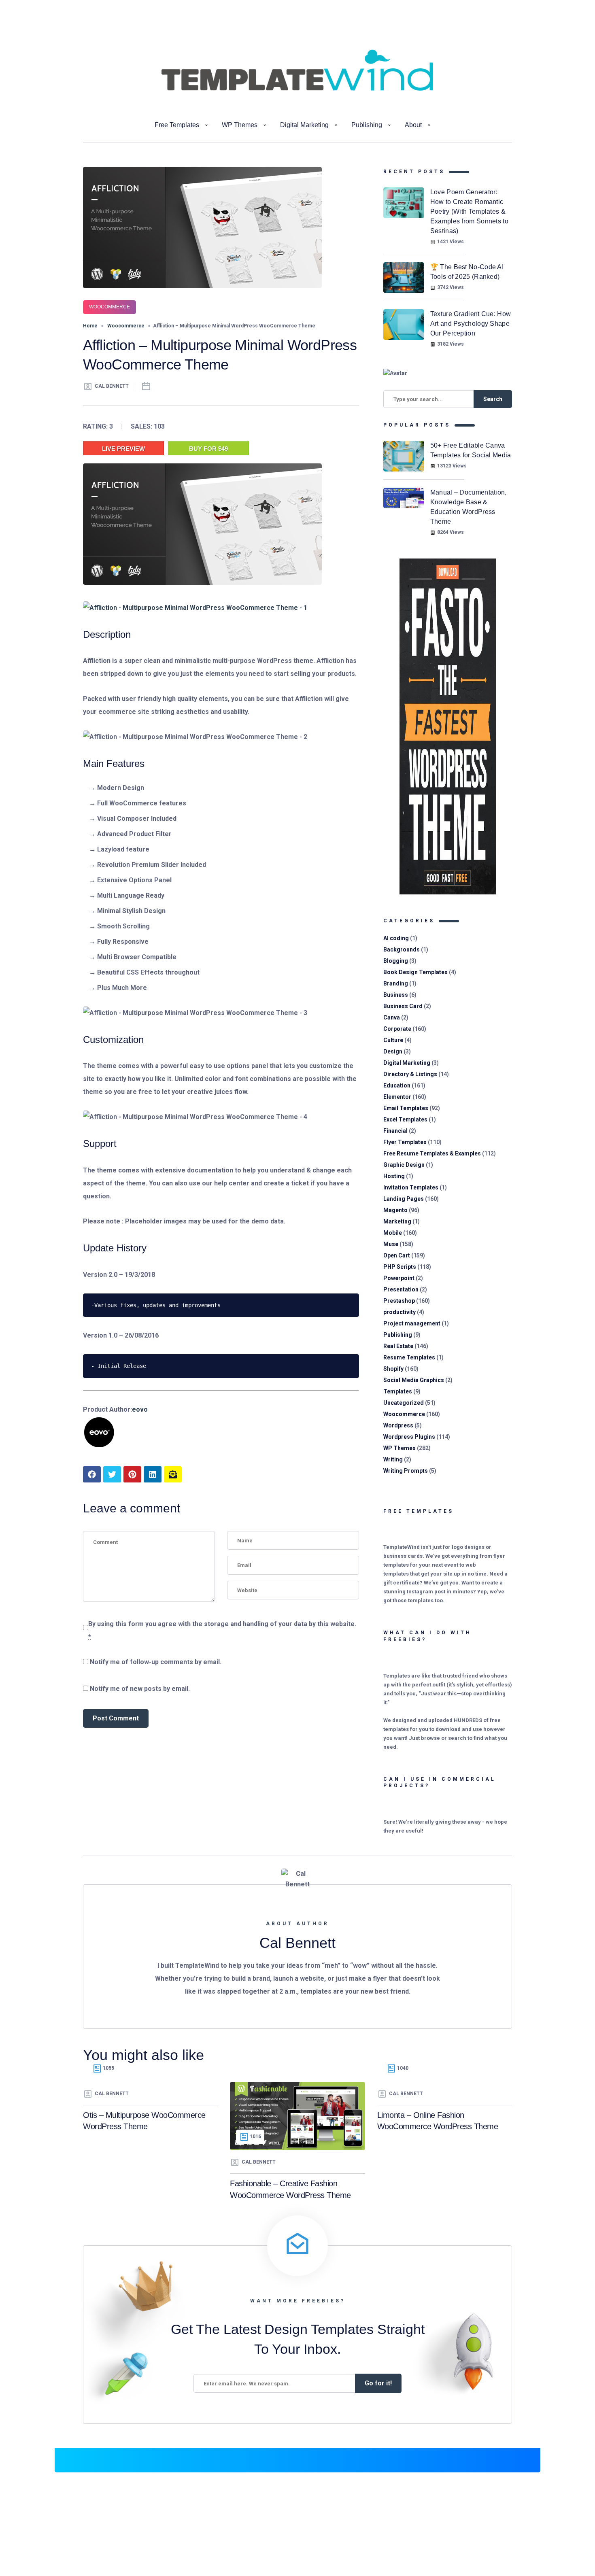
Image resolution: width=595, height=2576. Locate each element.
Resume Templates (409, 1357)
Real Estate (398, 1346)
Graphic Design (404, 1165)
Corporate (397, 1029)
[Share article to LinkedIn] (153, 1474)
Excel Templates (405, 1119)
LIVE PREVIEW (123, 449)
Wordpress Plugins (409, 1437)
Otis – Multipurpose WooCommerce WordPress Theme (144, 2121)
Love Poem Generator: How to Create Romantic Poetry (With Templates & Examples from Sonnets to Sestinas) (469, 211)
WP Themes (240, 125)
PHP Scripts (400, 1267)
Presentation (401, 1289)
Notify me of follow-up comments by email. (156, 1662)
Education (397, 1085)
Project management (412, 1323)
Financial (395, 1131)
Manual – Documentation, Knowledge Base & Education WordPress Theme (469, 507)
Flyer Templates (405, 1142)
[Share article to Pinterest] (132, 1474)
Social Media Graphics (414, 1380)
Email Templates (406, 1108)
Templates (398, 1391)
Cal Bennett (112, 386)
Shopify (393, 1369)
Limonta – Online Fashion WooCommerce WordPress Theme (438, 2121)
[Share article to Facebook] (92, 1474)
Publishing (367, 125)
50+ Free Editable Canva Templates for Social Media (471, 450)
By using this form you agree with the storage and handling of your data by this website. (222, 1630)
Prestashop (399, 1301)
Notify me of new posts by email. (140, 1689)
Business (396, 995)
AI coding (396, 938)
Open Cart (397, 1255)
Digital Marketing (304, 125)
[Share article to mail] (173, 1474)
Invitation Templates (411, 1187)
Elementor (397, 1097)
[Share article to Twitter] (112, 1474)
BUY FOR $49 (208, 449)
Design (393, 1051)
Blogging (396, 961)
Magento (395, 1210)
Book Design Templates (415, 972)
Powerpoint (399, 1278)
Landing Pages (404, 1199)
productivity (399, 1312)
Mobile (393, 1233)
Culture (393, 1040)
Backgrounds (402, 949)
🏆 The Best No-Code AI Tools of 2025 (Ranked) (467, 272)
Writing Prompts (406, 1471)
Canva (392, 1017)
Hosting (394, 1176)
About (413, 125)
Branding (396, 983)
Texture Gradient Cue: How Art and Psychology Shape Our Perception (471, 324)
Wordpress (398, 1425)
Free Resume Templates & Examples (432, 1153)
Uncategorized (404, 1403)
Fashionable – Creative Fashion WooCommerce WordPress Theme (290, 2189)
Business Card (403, 1006)
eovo (140, 1409)
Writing (393, 1459)
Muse (391, 1244)
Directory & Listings (410, 1074)
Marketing (397, 1221)
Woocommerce (109, 307)
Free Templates (177, 125)
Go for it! (378, 2383)
